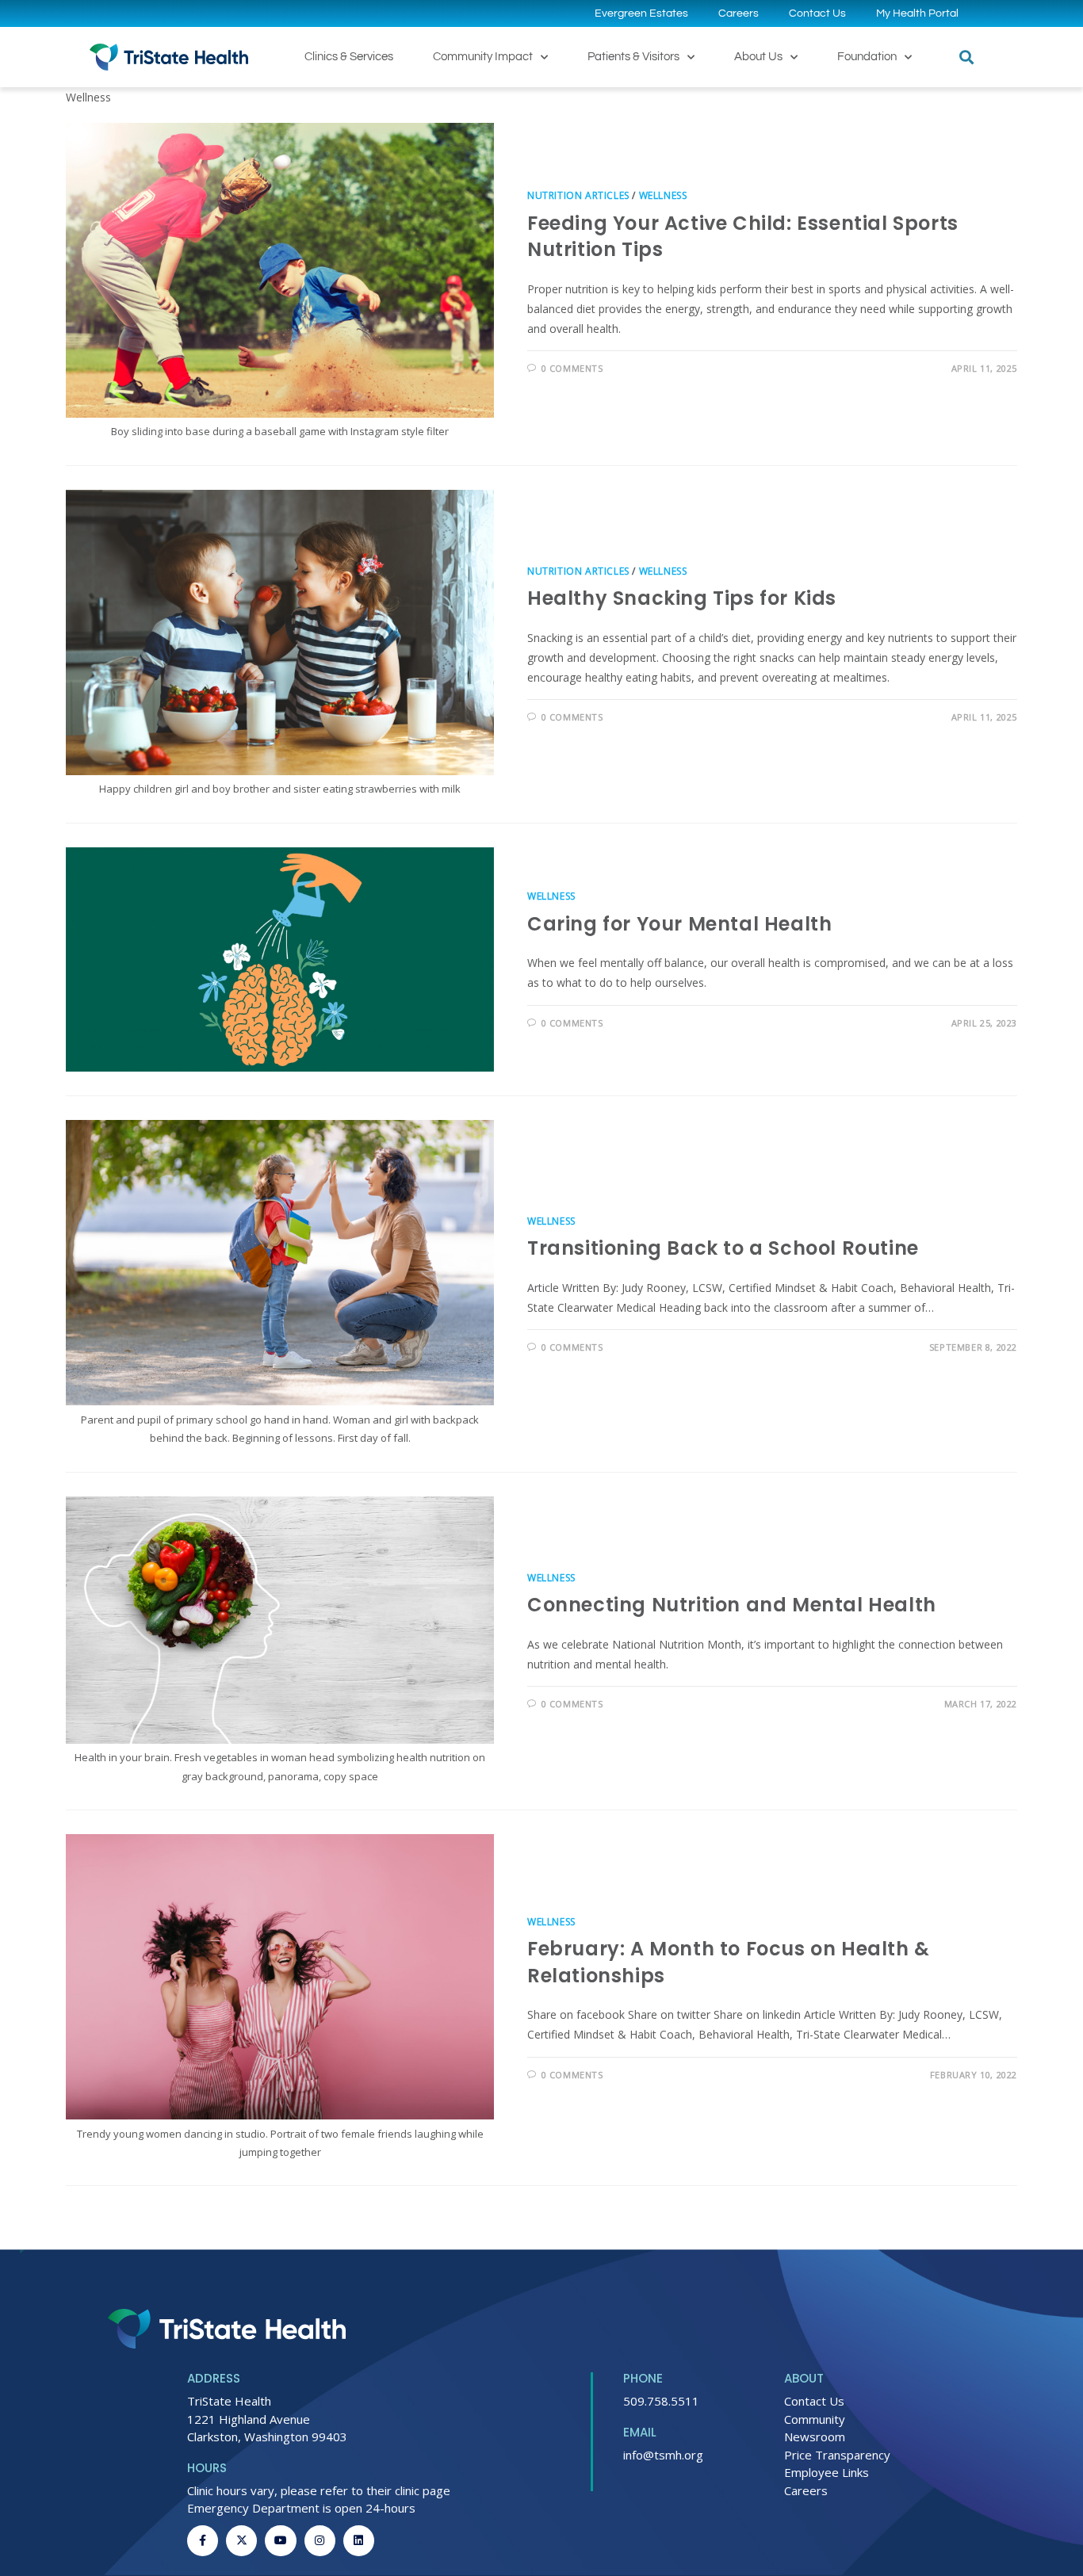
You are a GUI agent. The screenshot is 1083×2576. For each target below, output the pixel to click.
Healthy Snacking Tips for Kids (682, 598)
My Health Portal (917, 13)
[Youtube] (280, 2541)
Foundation (867, 57)
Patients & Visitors (633, 57)
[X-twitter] (241, 2541)
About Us (758, 57)
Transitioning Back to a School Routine (723, 1248)
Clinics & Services (349, 57)
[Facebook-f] (203, 2541)
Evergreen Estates (641, 13)
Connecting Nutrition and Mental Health (732, 1605)
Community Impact (483, 57)
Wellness (663, 195)
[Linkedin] (359, 2541)
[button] (966, 57)
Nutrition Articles (578, 195)
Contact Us (817, 13)
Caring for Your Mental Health (679, 924)
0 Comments (572, 368)
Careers (739, 13)
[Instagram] (320, 2541)
